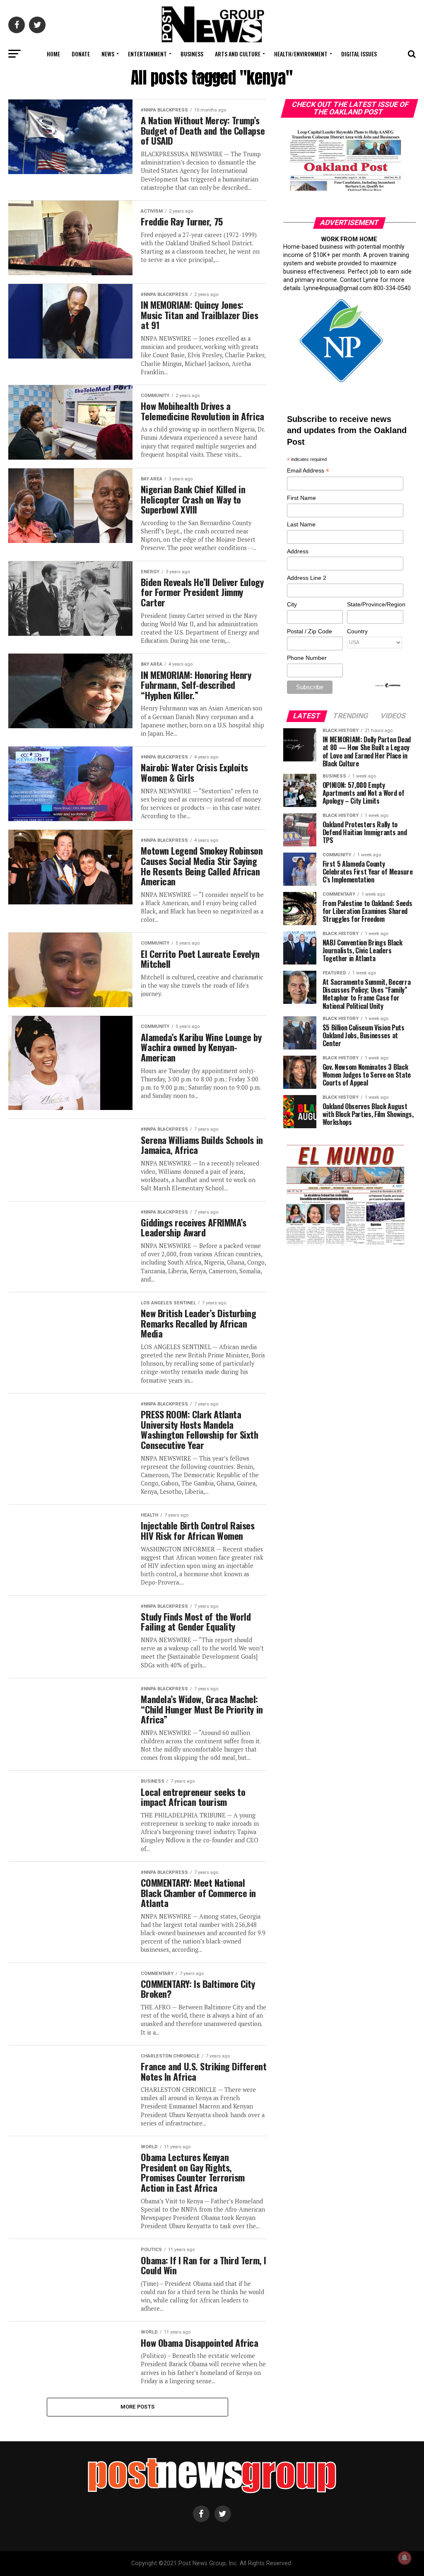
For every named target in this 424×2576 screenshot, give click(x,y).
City (292, 604)
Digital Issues (359, 54)
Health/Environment (301, 54)
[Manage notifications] (405, 2558)
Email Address (308, 471)
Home (53, 54)
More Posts (138, 2407)
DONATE (81, 54)
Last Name (301, 524)
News (108, 54)
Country (357, 631)
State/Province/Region (375, 604)
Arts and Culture (238, 54)
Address (298, 551)
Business (192, 54)
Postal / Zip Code (310, 631)
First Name (301, 498)
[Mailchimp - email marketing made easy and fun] (388, 686)
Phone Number (307, 658)
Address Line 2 (307, 578)
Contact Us (211, 76)
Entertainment (147, 54)
